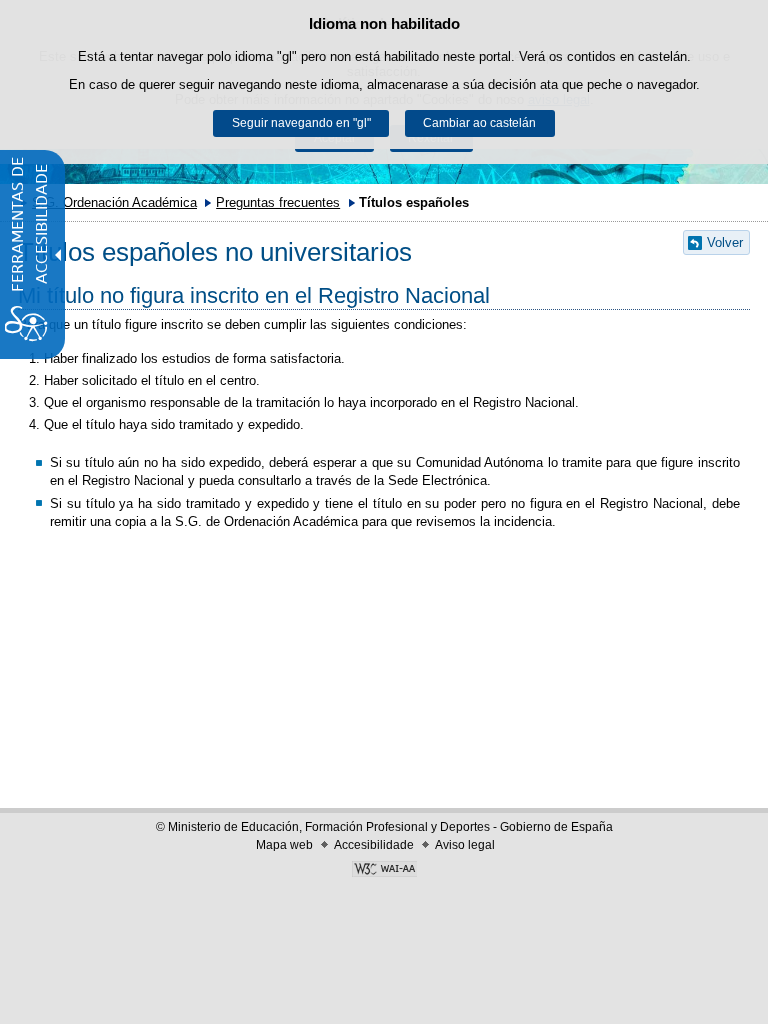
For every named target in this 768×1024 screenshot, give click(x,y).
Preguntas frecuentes (278, 202)
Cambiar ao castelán (479, 123)
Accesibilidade (374, 845)
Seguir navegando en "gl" (301, 123)
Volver (725, 242)
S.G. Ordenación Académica (114, 202)
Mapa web (284, 845)
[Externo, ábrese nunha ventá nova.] (384, 871)
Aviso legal (465, 845)
